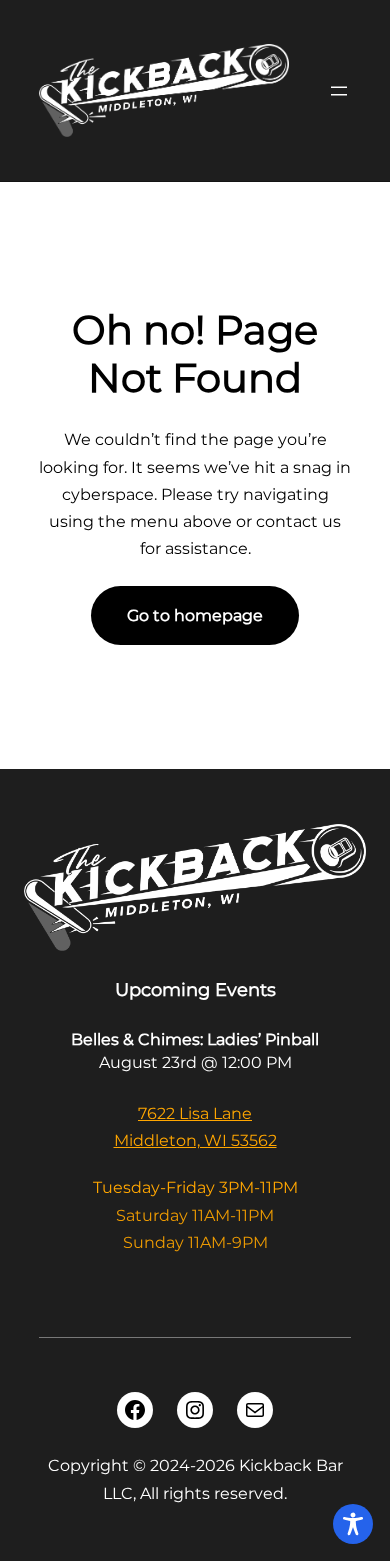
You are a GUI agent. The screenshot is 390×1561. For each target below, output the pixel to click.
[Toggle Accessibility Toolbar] (353, 1524)
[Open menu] (339, 91)
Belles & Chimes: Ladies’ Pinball (195, 1039)
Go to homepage (195, 615)
